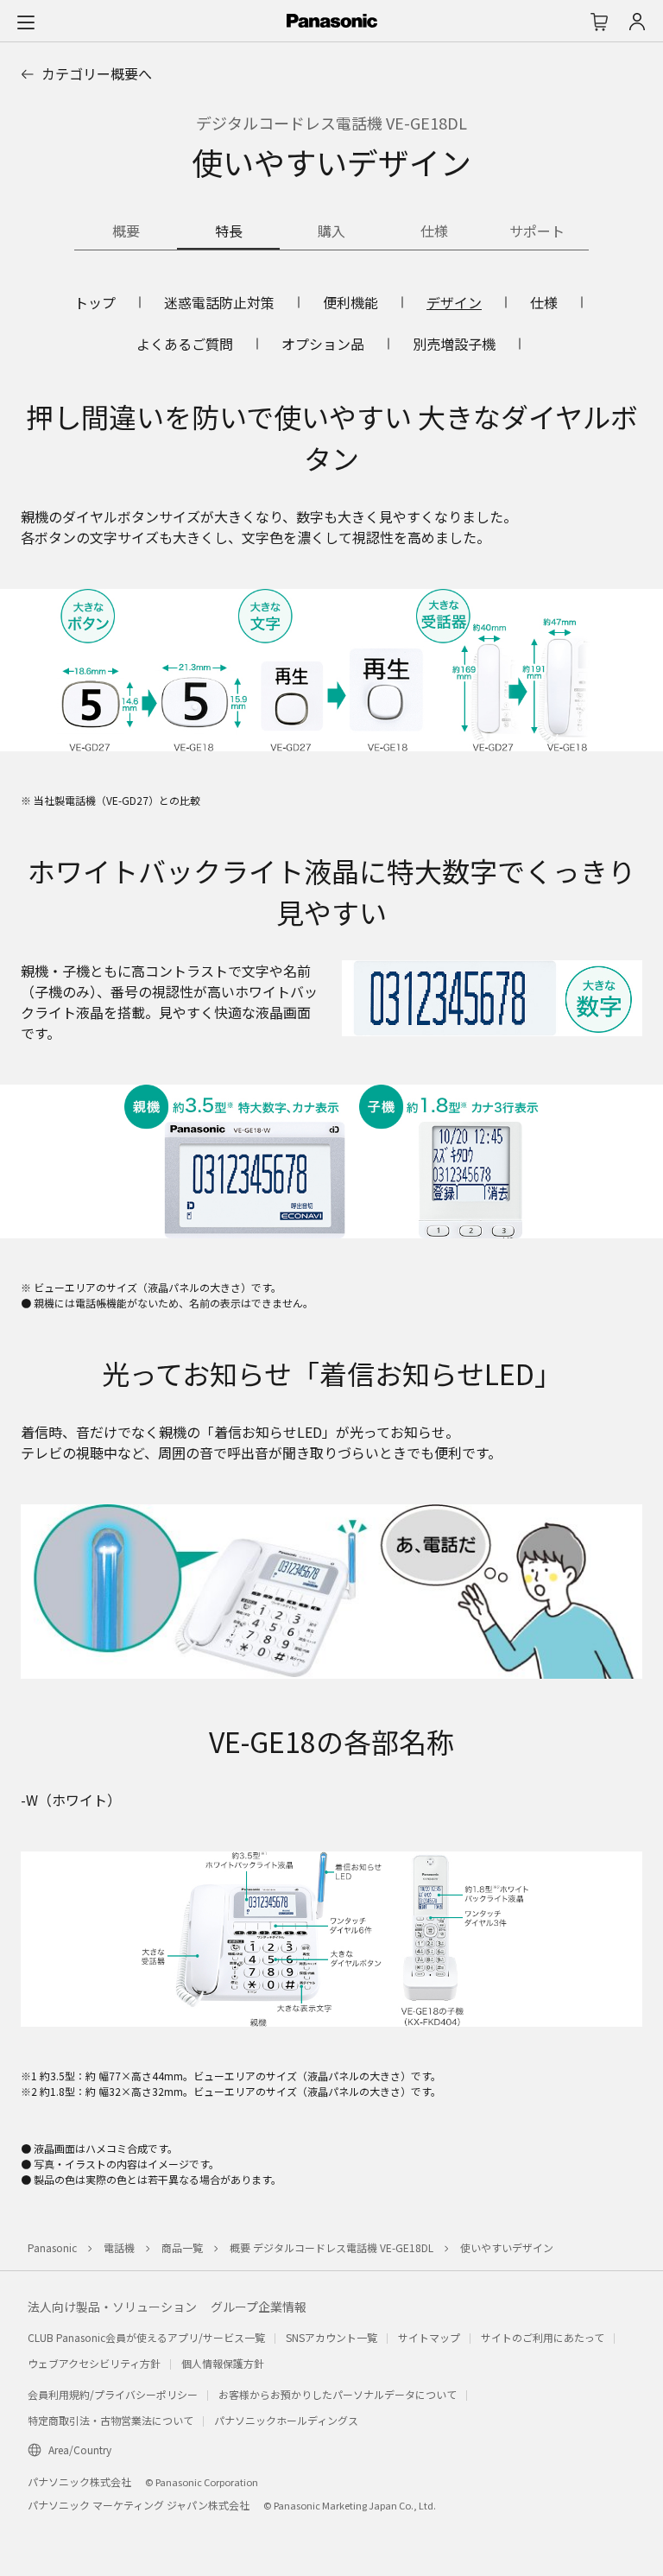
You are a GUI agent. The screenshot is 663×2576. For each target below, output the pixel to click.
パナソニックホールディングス (286, 2420)
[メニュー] (26, 22)
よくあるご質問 (185, 344)
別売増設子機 (454, 344)
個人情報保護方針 (223, 2363)
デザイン (454, 302)
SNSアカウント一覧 (331, 2337)
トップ (95, 302)
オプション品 (323, 344)
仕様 (544, 302)
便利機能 (350, 302)
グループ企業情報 (259, 2307)
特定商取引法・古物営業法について (110, 2420)
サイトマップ (429, 2337)
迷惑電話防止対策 (219, 302)
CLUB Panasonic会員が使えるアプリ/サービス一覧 (146, 2337)
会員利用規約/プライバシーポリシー (113, 2394)
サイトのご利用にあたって (543, 2337)
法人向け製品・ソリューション (112, 2307)
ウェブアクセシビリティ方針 (94, 2363)
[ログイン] (637, 22)
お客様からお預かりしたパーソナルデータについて (338, 2394)
